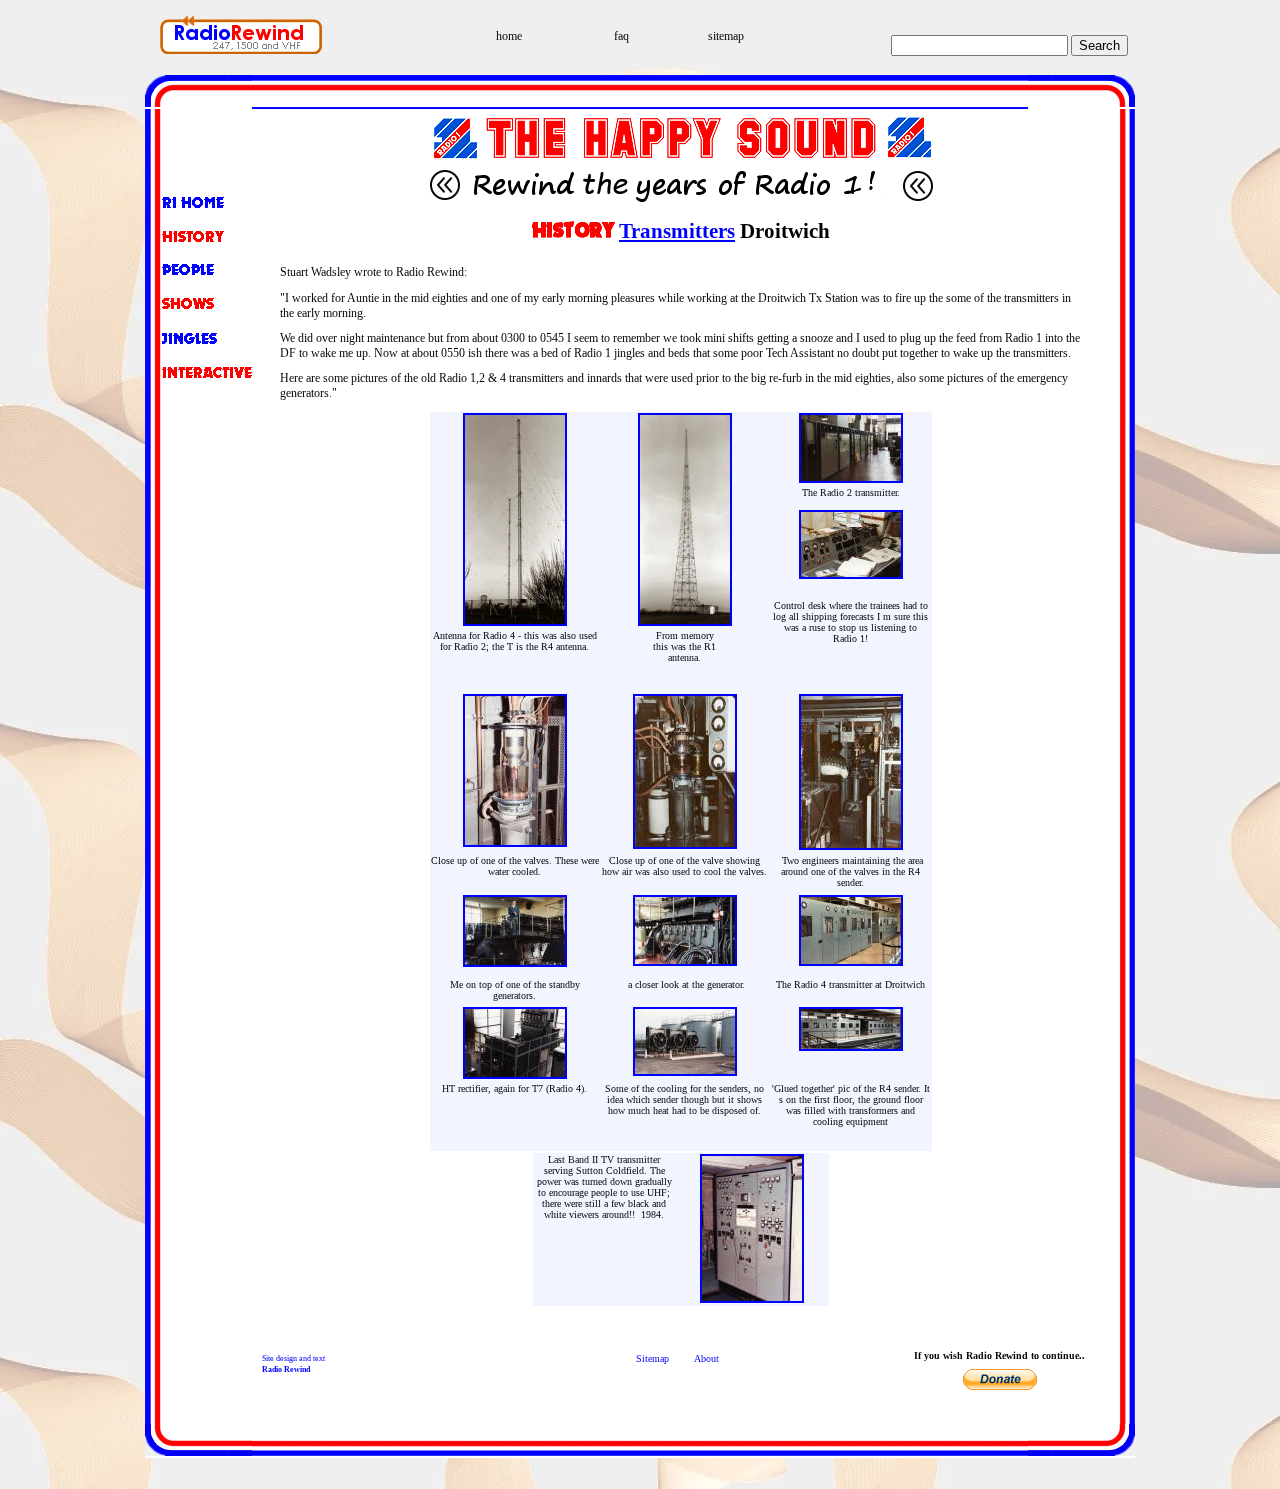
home (509, 36)
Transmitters (677, 231)
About (706, 1358)
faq (621, 36)
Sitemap (652, 1358)
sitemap (726, 36)
